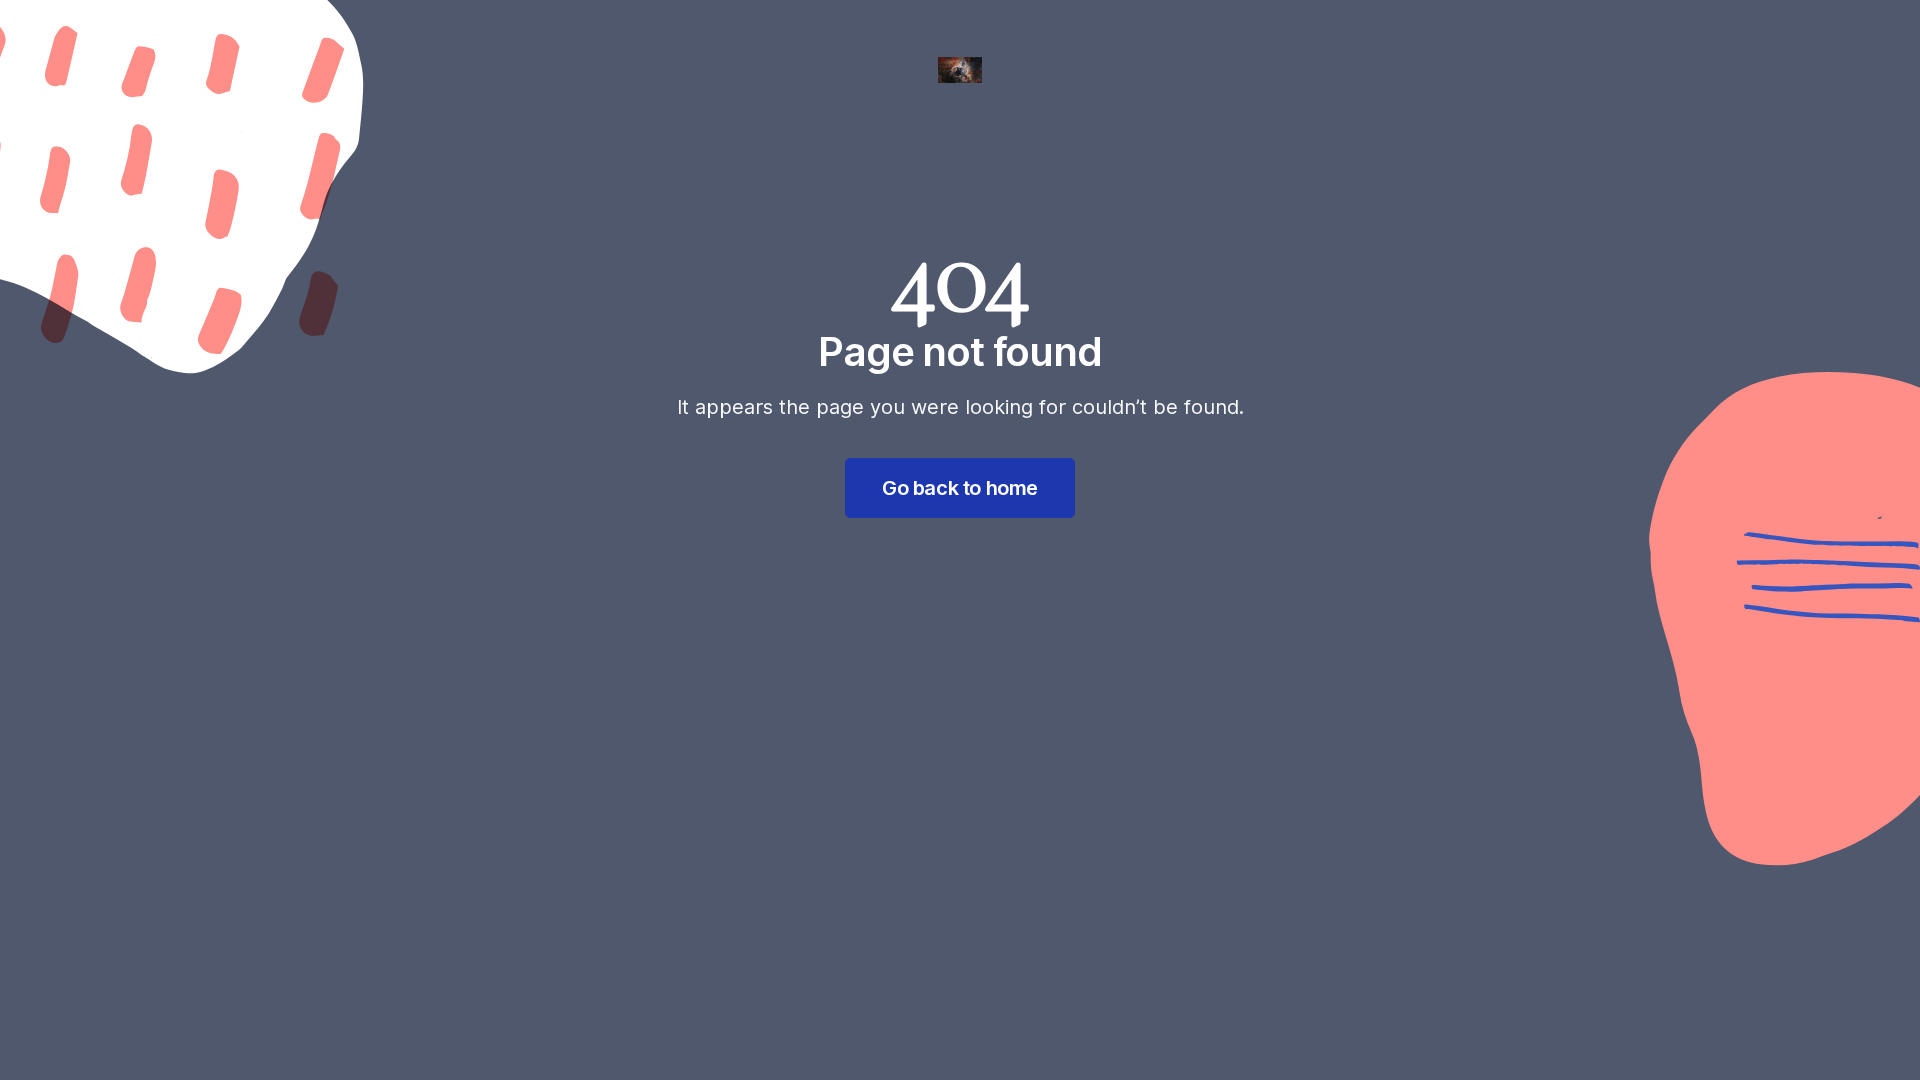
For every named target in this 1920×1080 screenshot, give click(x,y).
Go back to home (960, 488)
